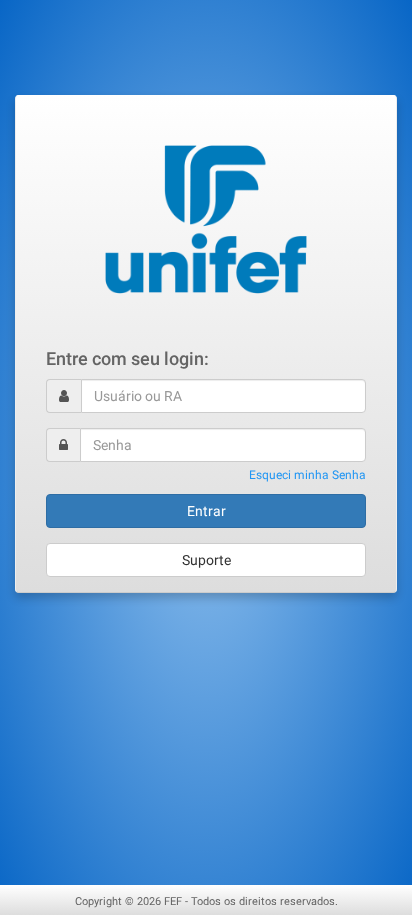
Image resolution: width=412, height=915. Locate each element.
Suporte (206, 560)
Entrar (206, 511)
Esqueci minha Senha (307, 475)
